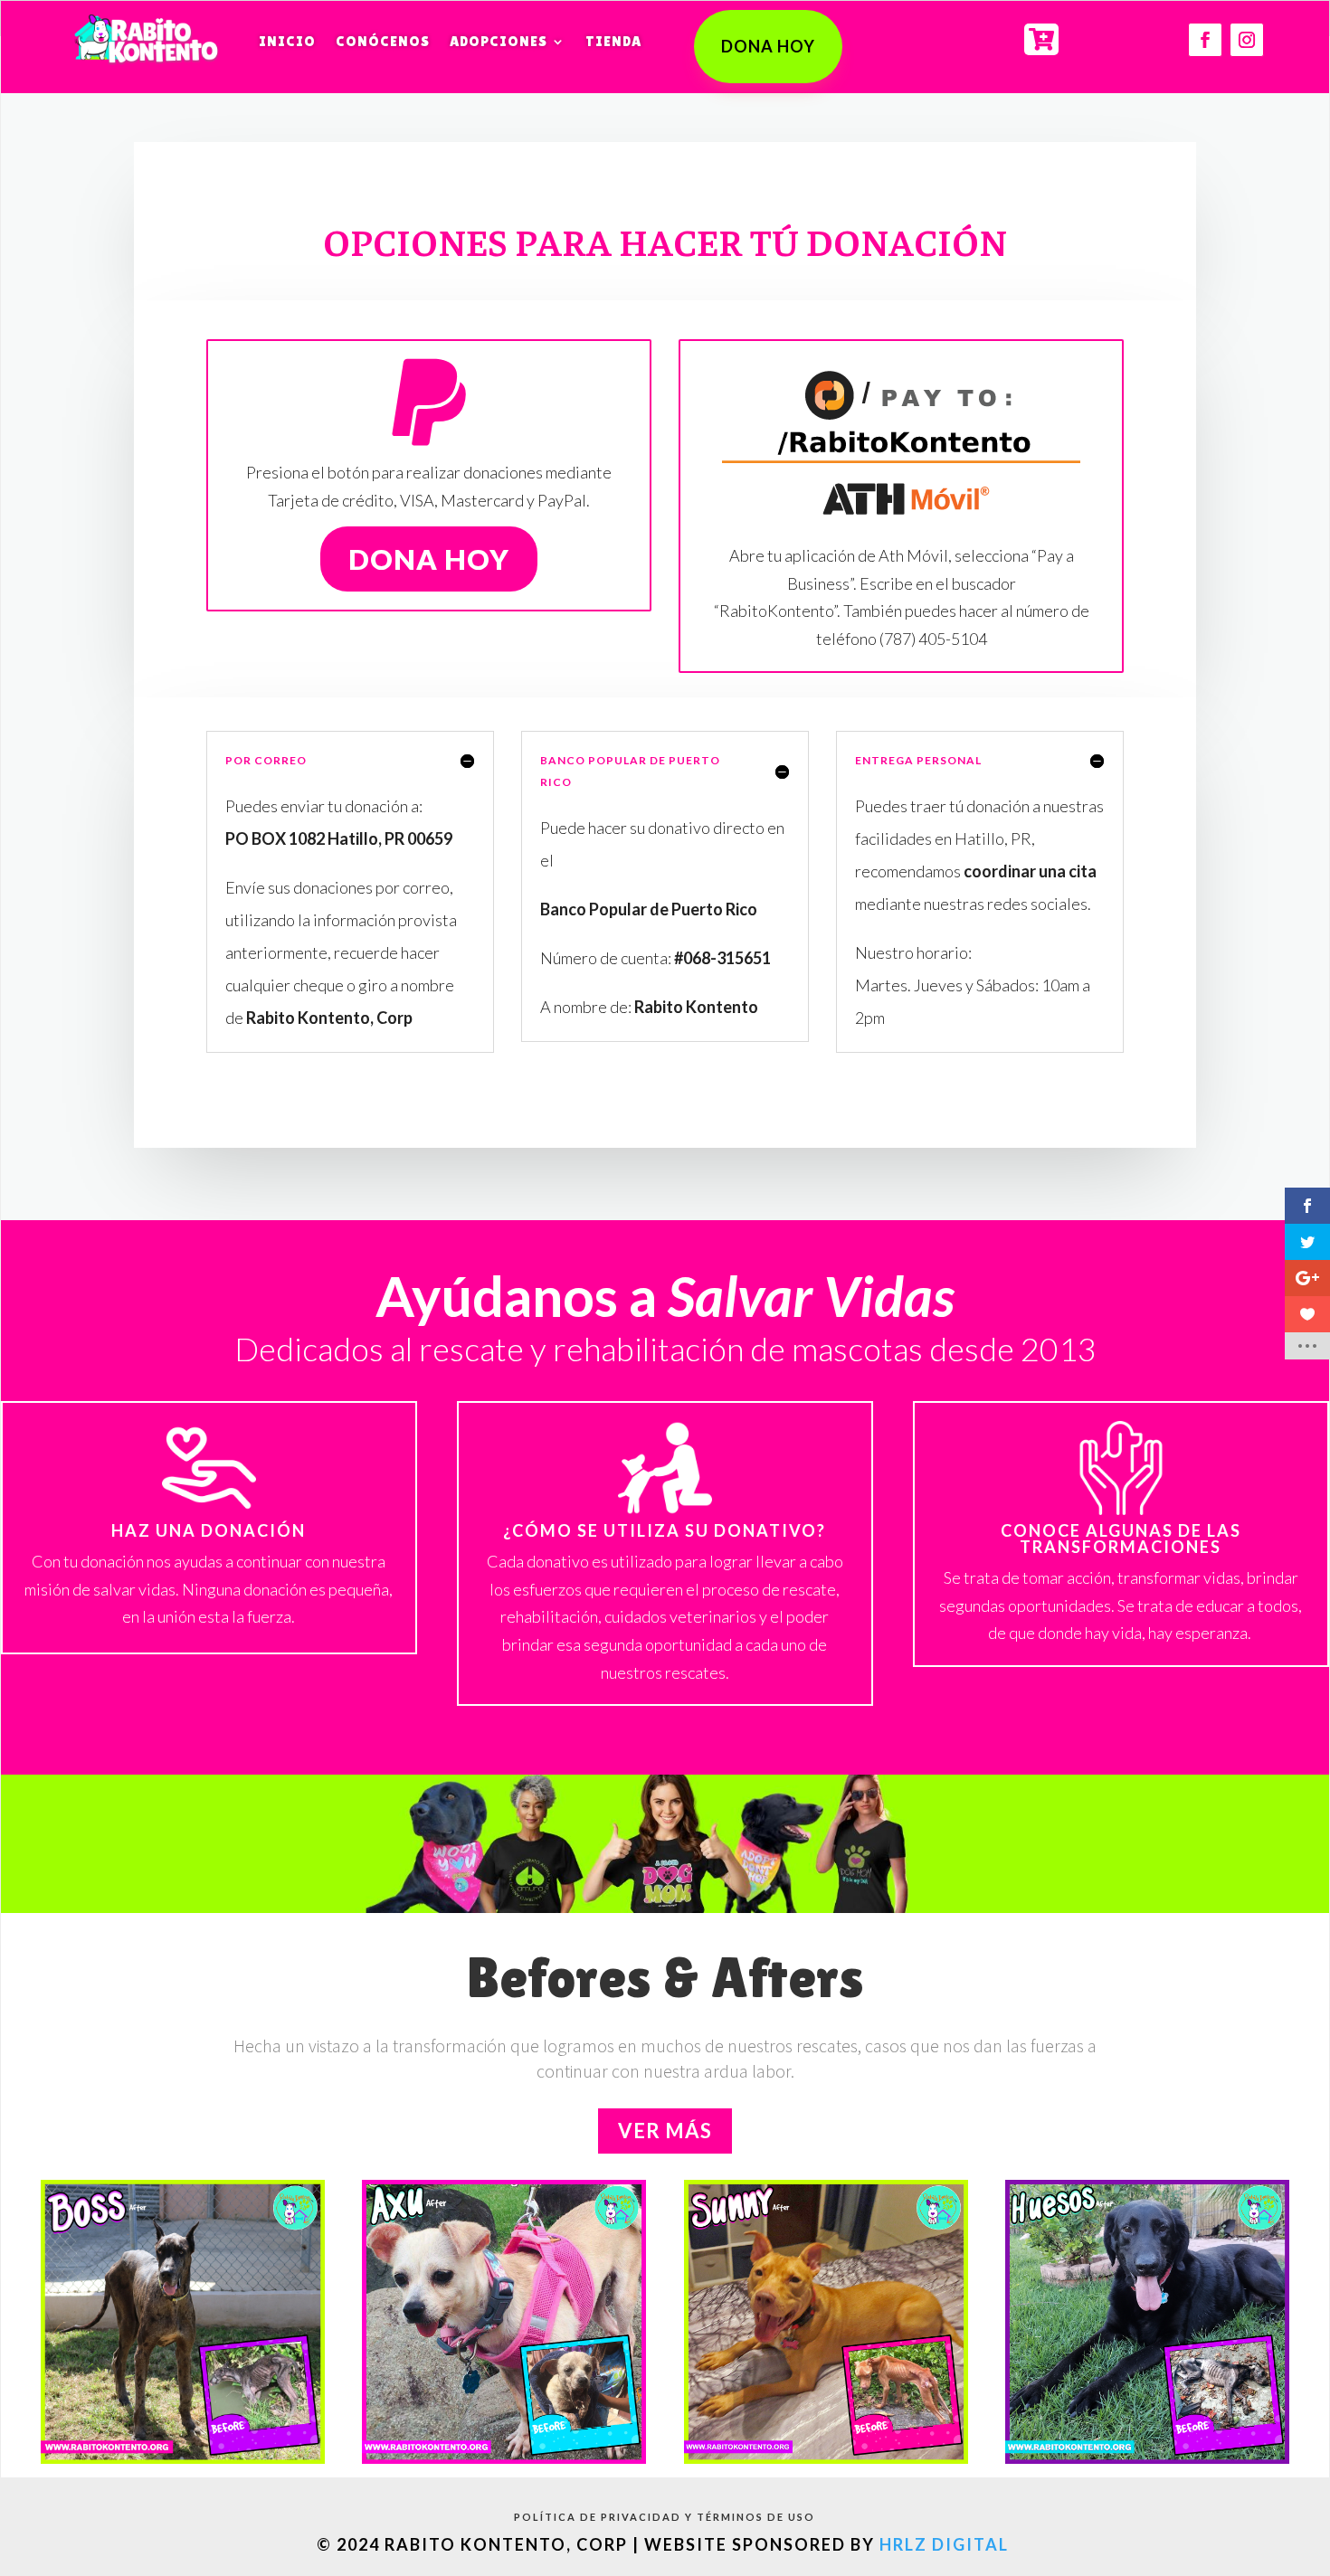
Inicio (287, 41)
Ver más (665, 2131)
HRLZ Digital (946, 2544)
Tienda (613, 41)
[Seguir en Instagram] (1247, 40)
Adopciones (499, 41)
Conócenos (383, 41)
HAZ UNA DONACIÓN (209, 1530)
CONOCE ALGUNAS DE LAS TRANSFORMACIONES (1121, 1539)
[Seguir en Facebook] (1205, 40)
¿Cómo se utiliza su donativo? (665, 1530)
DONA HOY (768, 46)
